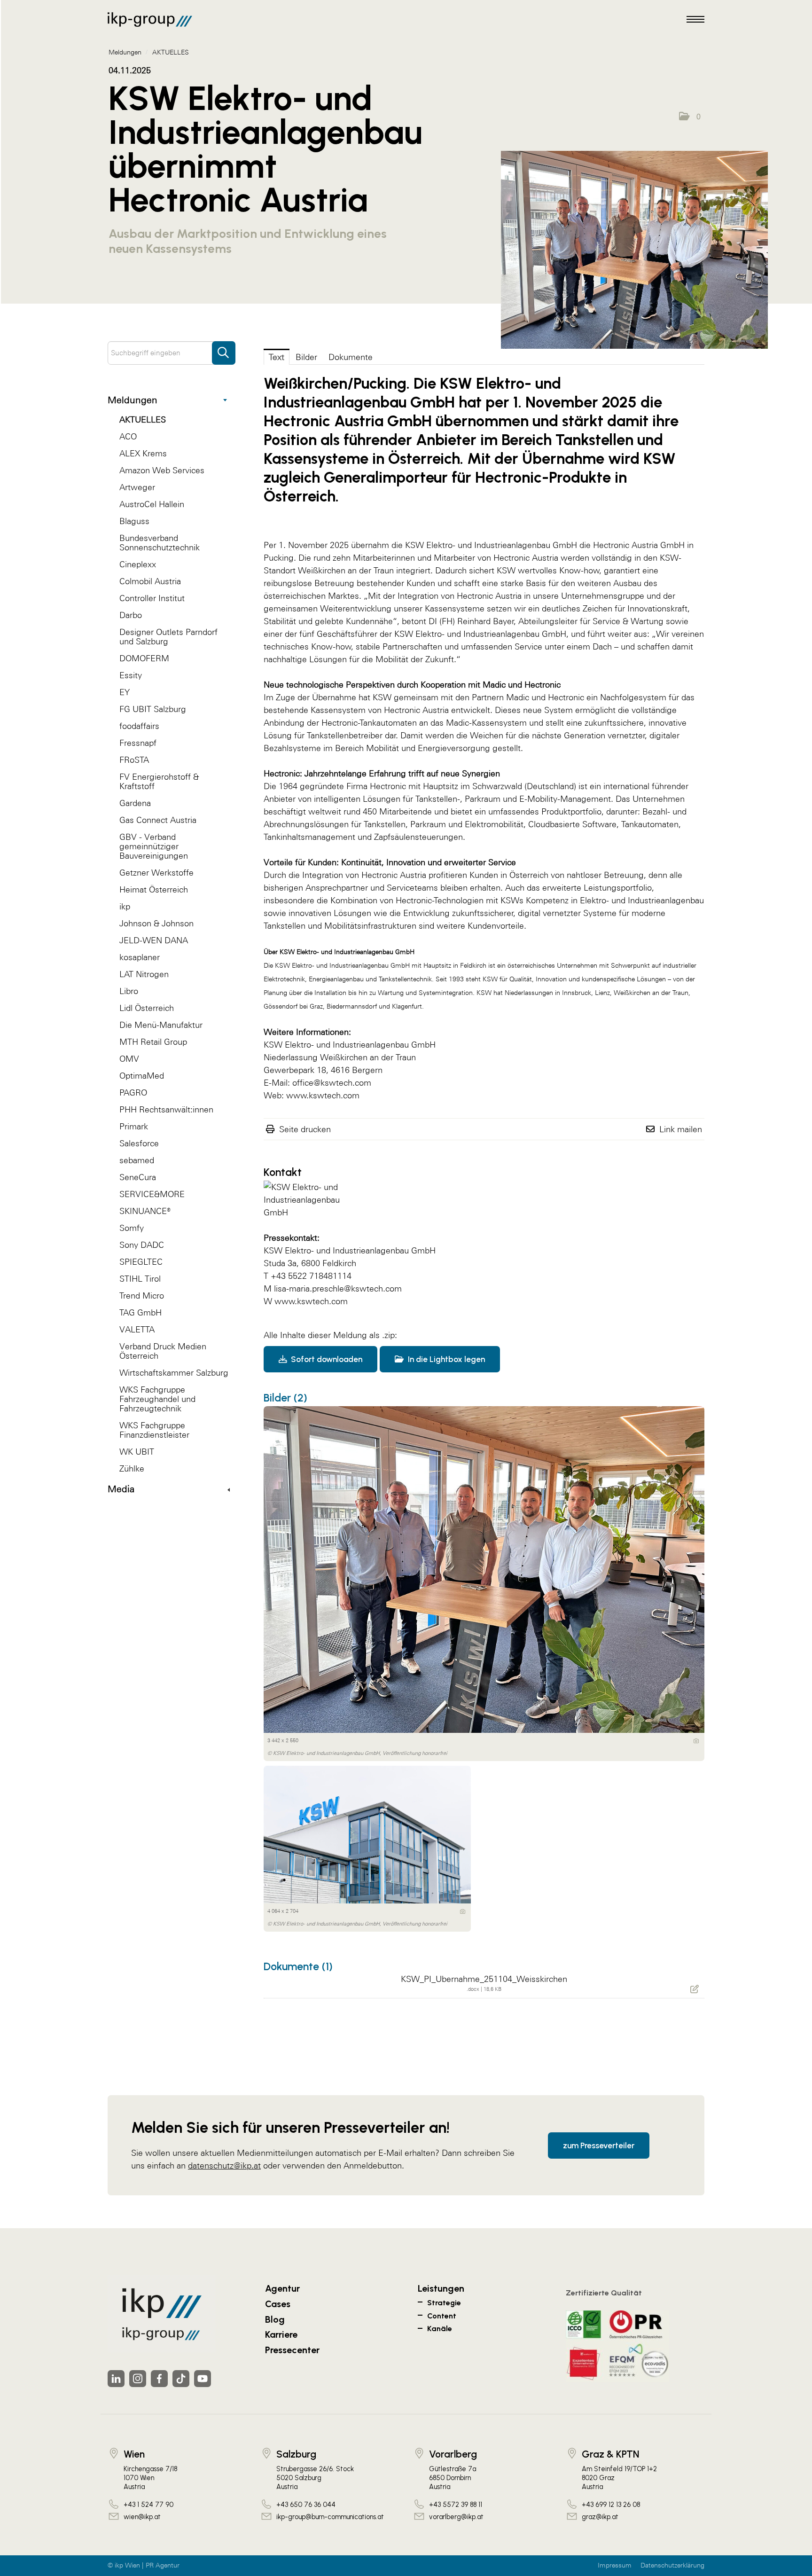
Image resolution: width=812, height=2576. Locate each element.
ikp (125, 906)
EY (125, 692)
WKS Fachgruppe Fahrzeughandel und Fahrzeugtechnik (157, 1399)
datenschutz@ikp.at (224, 2165)
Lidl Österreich (147, 1008)
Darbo (131, 615)
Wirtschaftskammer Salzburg (174, 1373)
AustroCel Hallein (152, 504)
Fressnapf (138, 743)
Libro (129, 991)
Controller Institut (152, 598)
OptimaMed (142, 1076)
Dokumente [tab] (351, 357)
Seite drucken (305, 1129)
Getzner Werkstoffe (156, 873)
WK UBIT (137, 1452)
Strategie (444, 2303)
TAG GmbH (141, 1312)
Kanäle (440, 2329)
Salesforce (139, 1143)
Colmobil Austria (150, 581)
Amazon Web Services (162, 470)
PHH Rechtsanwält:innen (166, 1109)
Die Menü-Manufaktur (161, 1025)
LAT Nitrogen (144, 974)
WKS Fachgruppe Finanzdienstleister (154, 1430)
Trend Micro (142, 1296)
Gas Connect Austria (158, 820)
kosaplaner (140, 957)
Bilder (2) (285, 1398)
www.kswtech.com (311, 1301)
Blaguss (134, 521)
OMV (129, 1059)
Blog (275, 2319)
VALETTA (137, 1329)
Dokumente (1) (298, 1966)
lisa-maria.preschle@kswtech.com (338, 1288)
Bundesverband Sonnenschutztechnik (160, 543)
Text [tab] (277, 357)
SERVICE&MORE (152, 1194)
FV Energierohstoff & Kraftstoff (159, 781)
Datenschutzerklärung (672, 2565)
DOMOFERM (144, 658)
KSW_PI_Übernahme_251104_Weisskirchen (484, 1979)
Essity (131, 675)
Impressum (615, 2565)
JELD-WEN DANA (154, 940)
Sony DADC (142, 1245)
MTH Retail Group (153, 1042)
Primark (134, 1126)
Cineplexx (138, 564)
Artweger (137, 487)
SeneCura (138, 1177)
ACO (128, 436)
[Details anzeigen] (696, 1741)
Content (442, 2316)
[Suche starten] (224, 348)
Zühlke (132, 1468)
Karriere (281, 2334)
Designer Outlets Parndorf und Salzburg (168, 637)
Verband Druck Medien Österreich (163, 1351)
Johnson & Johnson (156, 923)
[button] (690, 117)
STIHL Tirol (140, 1279)
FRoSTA (134, 760)
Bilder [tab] (306, 357)
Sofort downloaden (326, 1359)
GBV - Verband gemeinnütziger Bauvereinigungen (154, 846)
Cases (278, 2304)
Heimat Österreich (154, 889)
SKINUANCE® (145, 1211)
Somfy (132, 1228)
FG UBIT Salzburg (153, 709)
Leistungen (441, 2288)
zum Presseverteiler (599, 2145)
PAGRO (133, 1092)
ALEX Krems (143, 453)
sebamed (137, 1160)
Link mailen (681, 1129)
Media (121, 1489)
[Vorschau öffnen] (634, 250)
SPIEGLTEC (141, 1262)
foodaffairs (139, 726)
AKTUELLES (143, 419)
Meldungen (133, 400)
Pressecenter (292, 2350)
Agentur (282, 2288)
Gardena (135, 803)
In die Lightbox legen (445, 1359)
